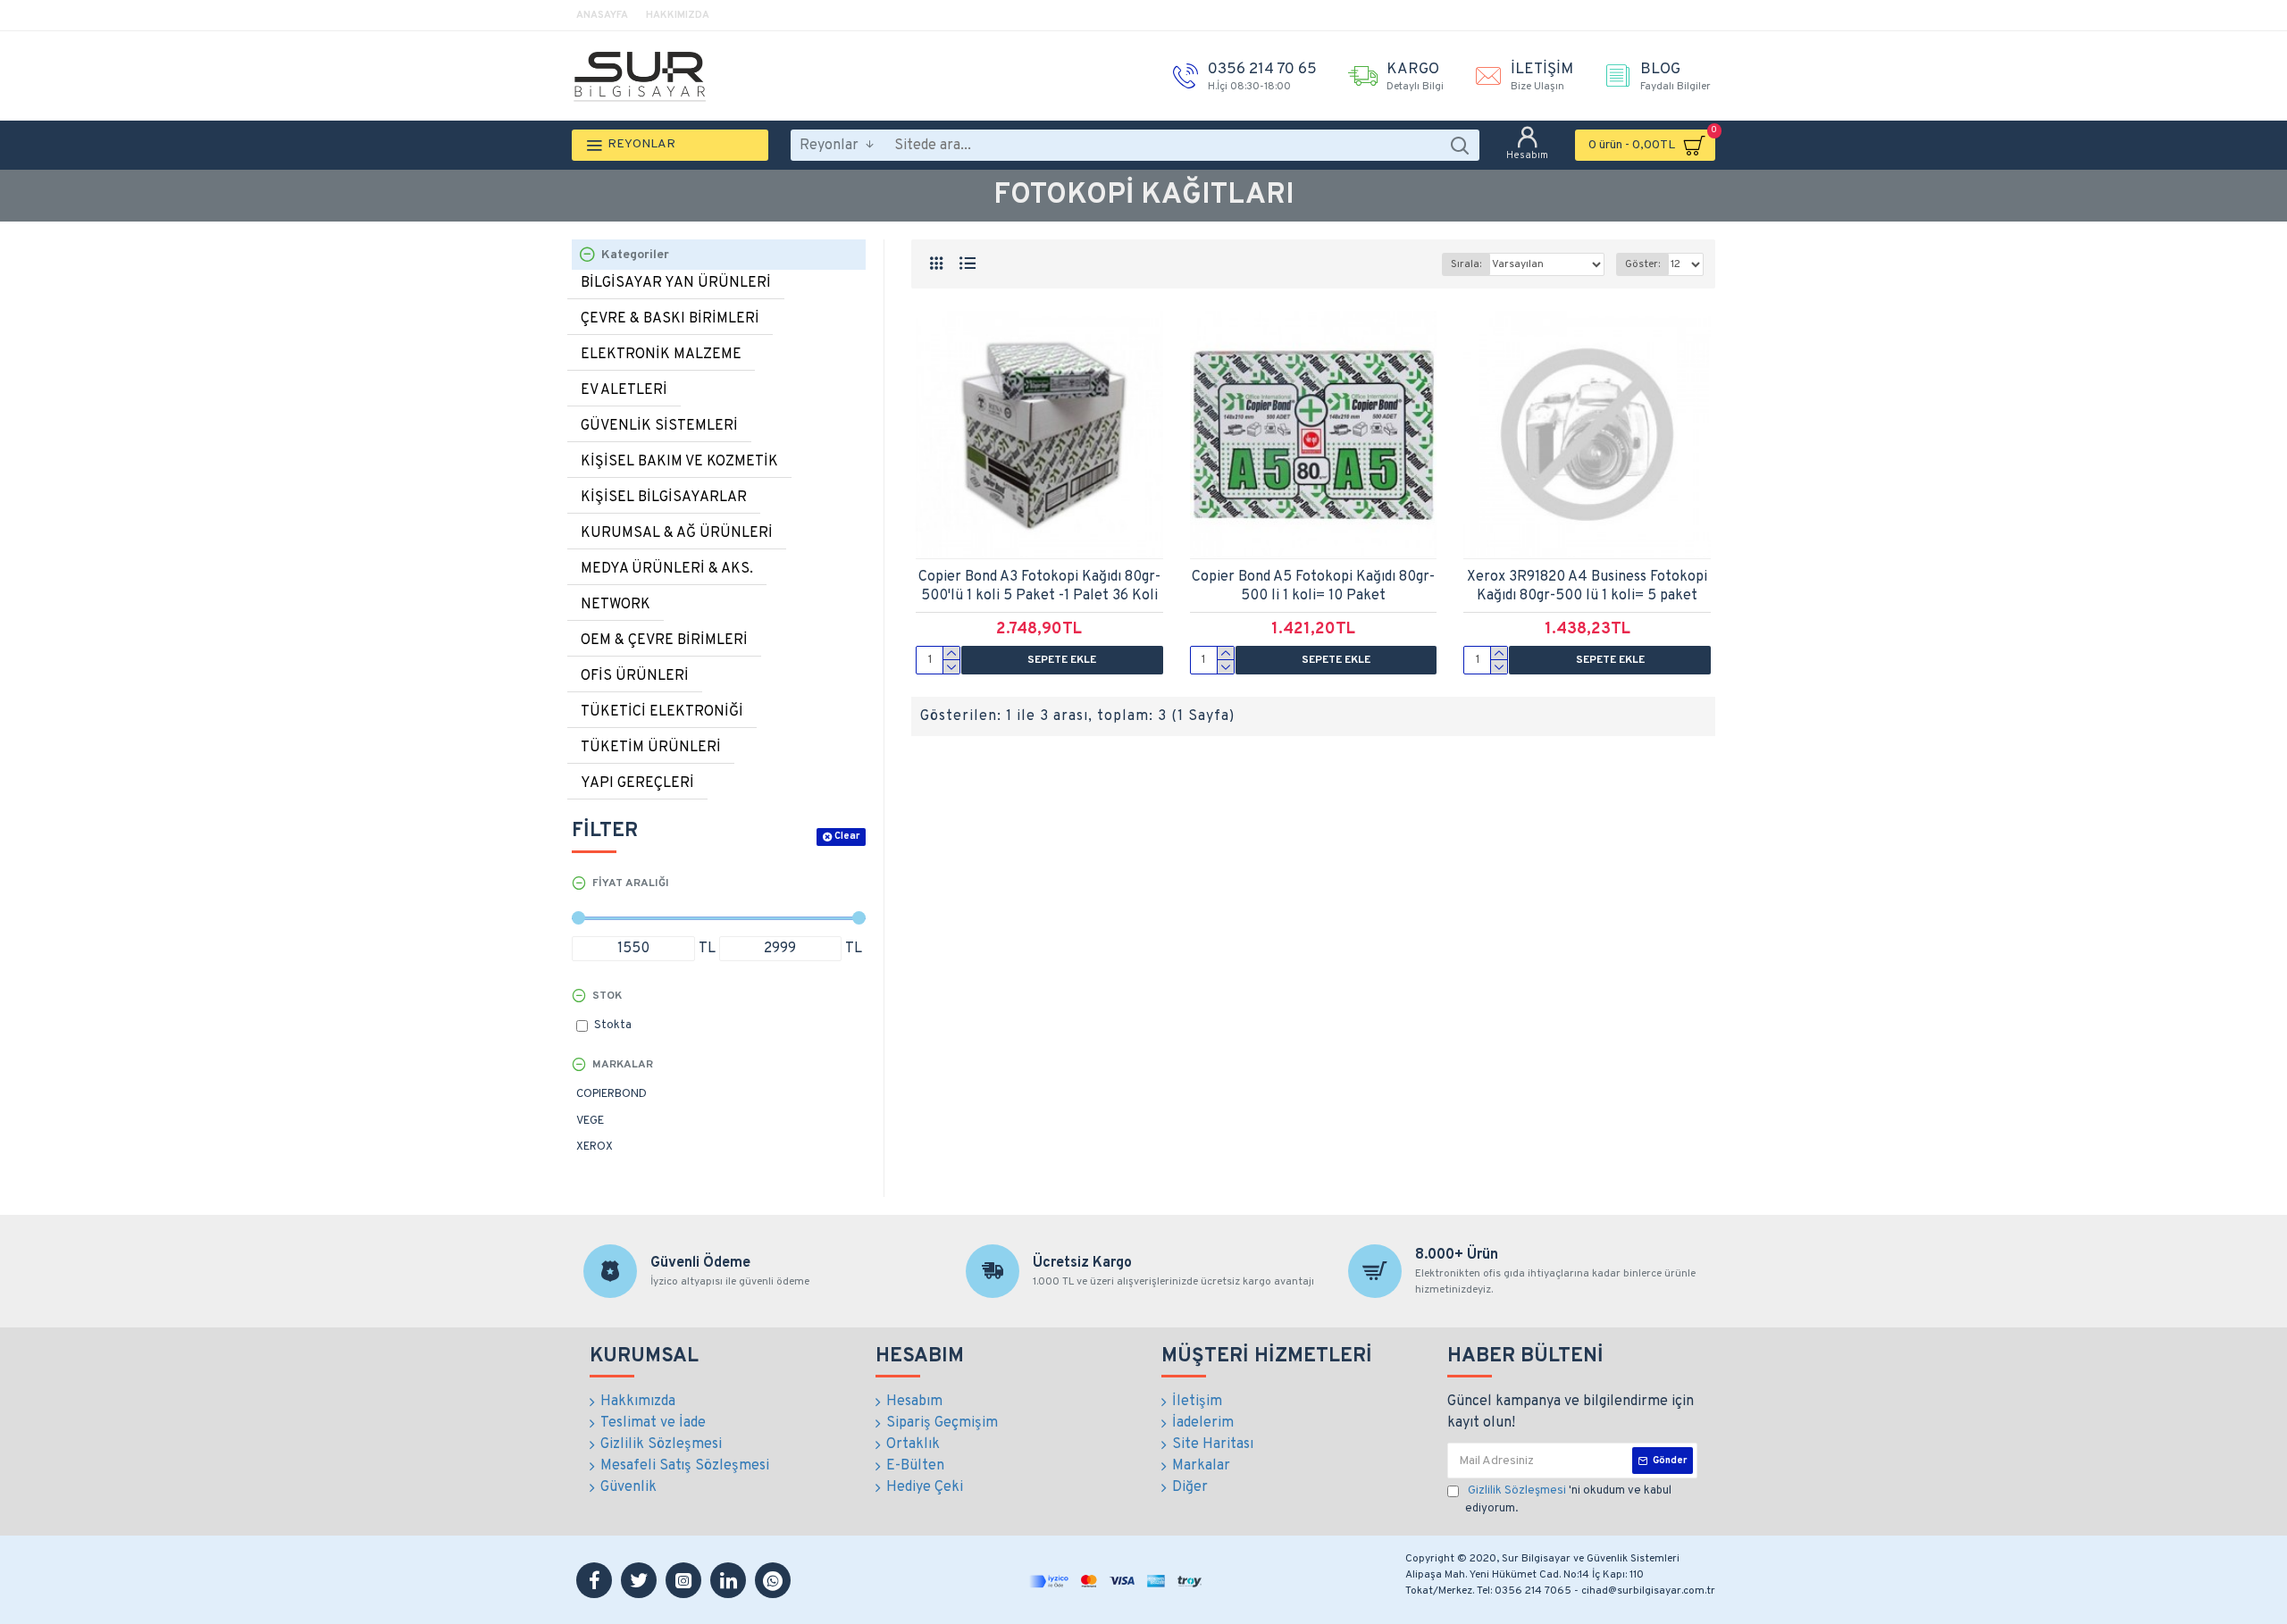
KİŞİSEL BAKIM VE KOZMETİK (679, 462)
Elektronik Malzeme (661, 355)
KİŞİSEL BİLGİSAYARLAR (664, 498)
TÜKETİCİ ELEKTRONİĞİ (662, 712)
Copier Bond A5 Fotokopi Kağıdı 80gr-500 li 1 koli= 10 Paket (1313, 586)
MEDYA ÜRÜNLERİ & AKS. (667, 569)
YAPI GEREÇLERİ (637, 783)
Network (616, 605)
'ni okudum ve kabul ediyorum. (1568, 1500)
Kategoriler (635, 255)
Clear (847, 836)
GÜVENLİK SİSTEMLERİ (659, 426)
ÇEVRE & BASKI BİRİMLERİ (670, 319)
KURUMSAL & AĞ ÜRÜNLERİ (677, 533)
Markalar (623, 1065)
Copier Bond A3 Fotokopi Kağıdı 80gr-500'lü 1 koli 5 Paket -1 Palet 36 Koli (1039, 586)
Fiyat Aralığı (631, 883)
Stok (607, 996)
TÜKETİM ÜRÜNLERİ (651, 748)
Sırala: (1466, 264)
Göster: (1642, 264)
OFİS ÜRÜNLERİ (635, 676)
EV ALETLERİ (624, 390)
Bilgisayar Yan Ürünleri (676, 283)
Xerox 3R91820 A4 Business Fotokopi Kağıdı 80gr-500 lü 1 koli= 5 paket (1587, 586)
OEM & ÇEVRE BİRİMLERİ (664, 640)
